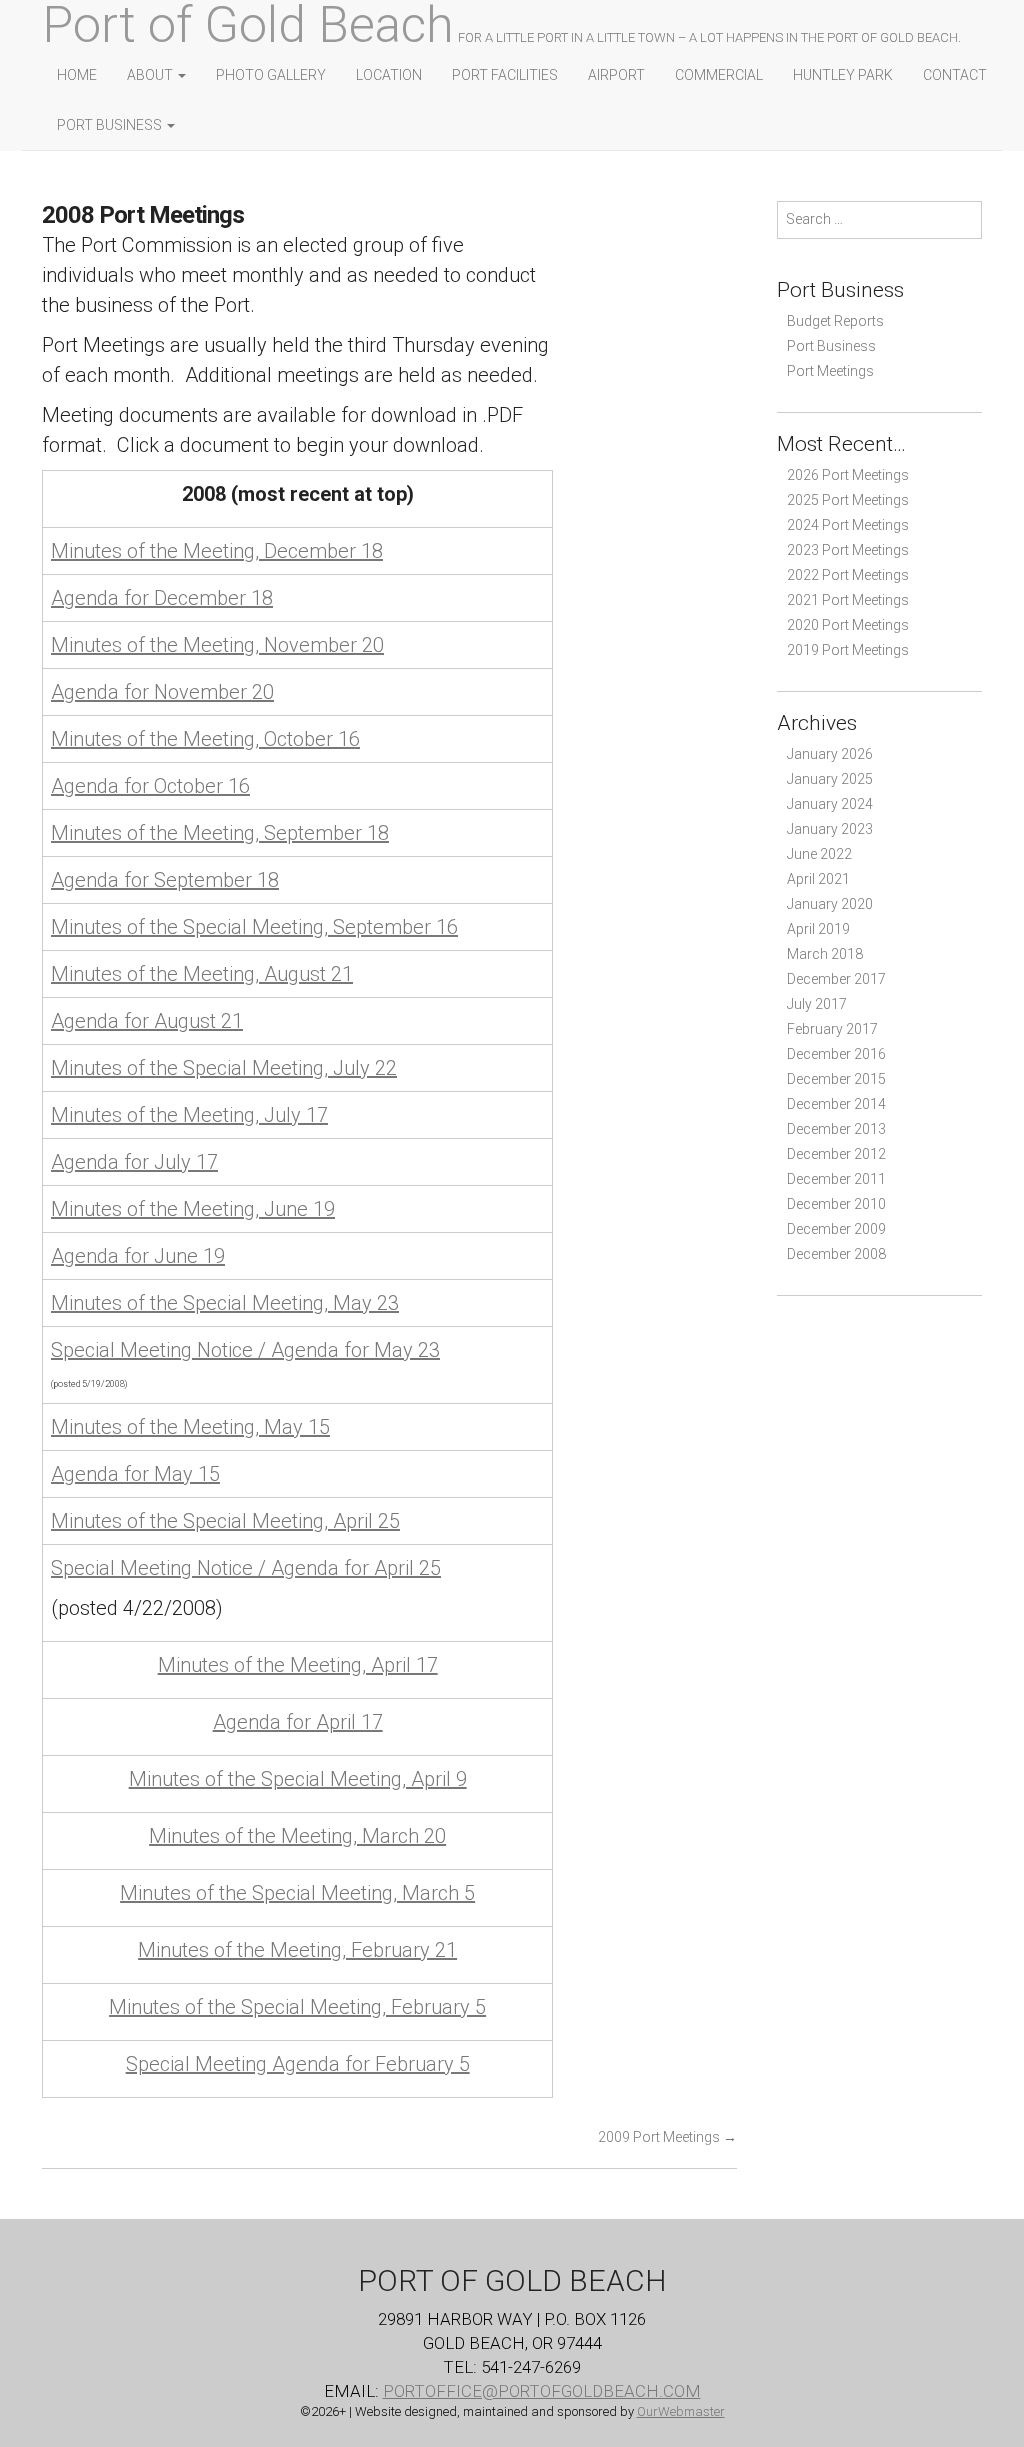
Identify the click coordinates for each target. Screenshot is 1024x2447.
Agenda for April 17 (298, 1722)
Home (77, 75)
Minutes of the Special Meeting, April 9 (298, 1779)
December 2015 (836, 1079)
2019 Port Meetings (848, 650)
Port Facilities (505, 75)
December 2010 (836, 1204)
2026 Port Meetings (848, 475)
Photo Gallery (271, 75)
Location (389, 75)
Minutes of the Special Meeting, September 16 (254, 927)
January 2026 (830, 754)
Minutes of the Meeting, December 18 (217, 551)
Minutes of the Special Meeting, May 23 (225, 1303)
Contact (955, 75)
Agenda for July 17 (134, 1162)
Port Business (111, 125)
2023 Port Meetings (848, 550)
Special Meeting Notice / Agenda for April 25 (246, 1568)
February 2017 (832, 1029)
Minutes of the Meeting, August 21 (202, 974)
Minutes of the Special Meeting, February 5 (297, 2007)
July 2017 (817, 1004)
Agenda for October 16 (150, 786)
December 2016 (836, 1054)
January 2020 (830, 904)
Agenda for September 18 (165, 880)
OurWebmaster (681, 2411)
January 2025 (830, 779)
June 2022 (819, 854)
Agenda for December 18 (162, 598)
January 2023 (830, 829)
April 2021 (818, 879)
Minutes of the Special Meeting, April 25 (225, 1521)
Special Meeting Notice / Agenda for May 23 (245, 1350)
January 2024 (830, 804)
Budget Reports (835, 321)
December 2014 (836, 1104)
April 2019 (818, 929)
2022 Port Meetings (848, 575)
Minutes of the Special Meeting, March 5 (297, 1893)
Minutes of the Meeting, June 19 (193, 1209)
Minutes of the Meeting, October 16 (205, 739)
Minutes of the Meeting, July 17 (189, 1115)
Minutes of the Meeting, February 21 (297, 1950)
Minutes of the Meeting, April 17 (298, 1665)
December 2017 (836, 979)
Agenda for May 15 (135, 1474)
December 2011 (836, 1179)
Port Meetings (830, 371)
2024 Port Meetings (848, 525)
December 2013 (836, 1129)
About (151, 75)
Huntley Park (843, 75)
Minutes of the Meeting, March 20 (297, 1836)
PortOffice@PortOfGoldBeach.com (542, 2391)
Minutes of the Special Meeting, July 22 (224, 1068)
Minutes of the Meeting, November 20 (217, 645)
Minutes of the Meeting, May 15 (190, 1427)
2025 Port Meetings (848, 500)
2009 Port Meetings (667, 2137)
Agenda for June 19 (138, 1256)
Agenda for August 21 (147, 1021)
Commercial (719, 75)
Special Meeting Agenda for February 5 (298, 2064)
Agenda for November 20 (162, 692)
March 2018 (825, 954)
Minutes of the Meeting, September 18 (220, 833)
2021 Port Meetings (848, 600)
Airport (616, 75)
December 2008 (836, 1254)
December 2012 (836, 1154)
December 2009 (836, 1229)
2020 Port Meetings (848, 625)
